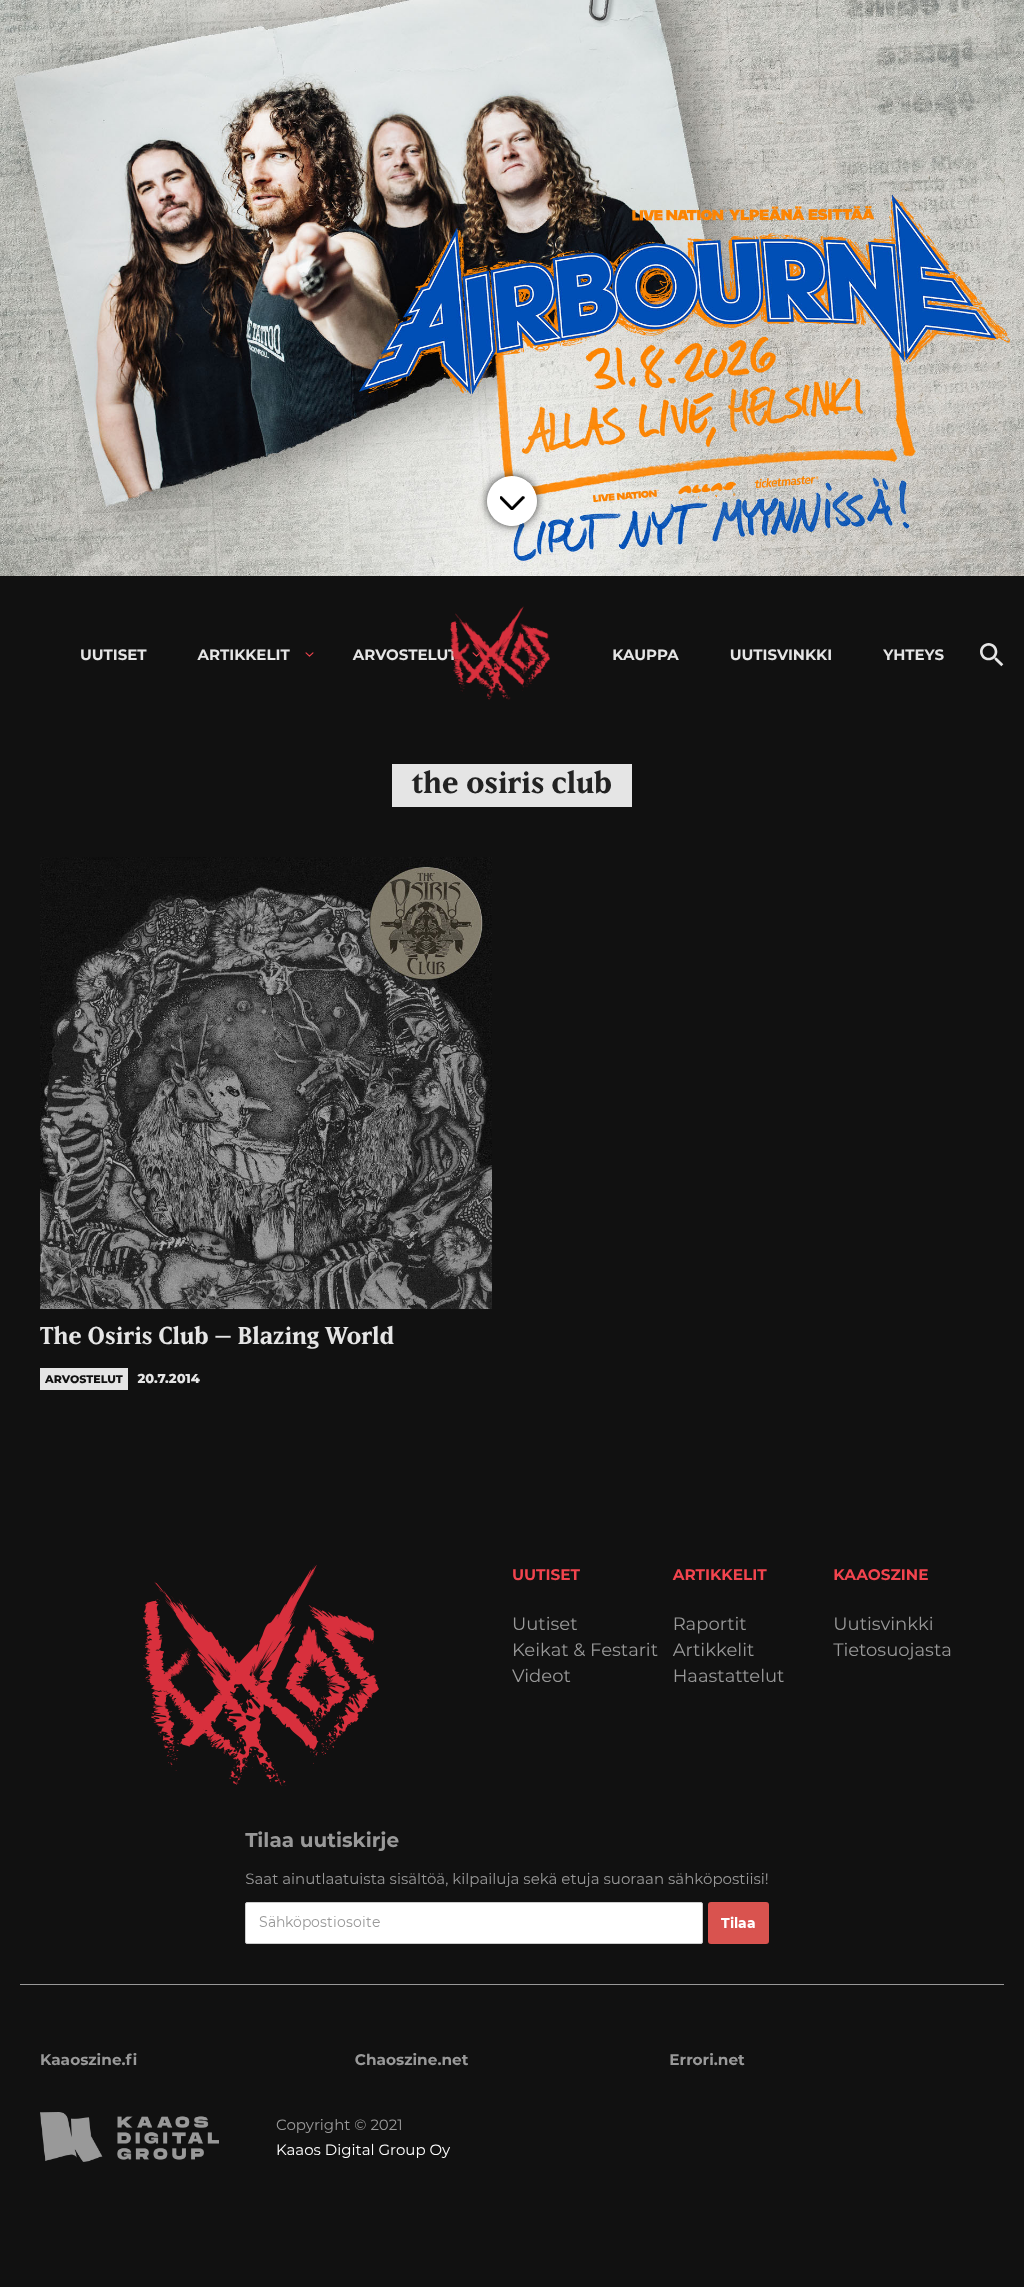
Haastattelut (729, 1676)
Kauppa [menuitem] (645, 654)
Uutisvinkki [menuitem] (781, 654)
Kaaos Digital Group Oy (363, 2149)
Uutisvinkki (883, 1624)
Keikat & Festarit (585, 1650)
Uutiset (545, 1624)
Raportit (710, 1624)
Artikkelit (714, 1650)
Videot (541, 1676)
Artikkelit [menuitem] (244, 654)
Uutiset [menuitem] (113, 654)
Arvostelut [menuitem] (405, 654)
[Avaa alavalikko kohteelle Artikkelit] (309, 654)
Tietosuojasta (892, 1650)
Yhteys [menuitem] (913, 654)
